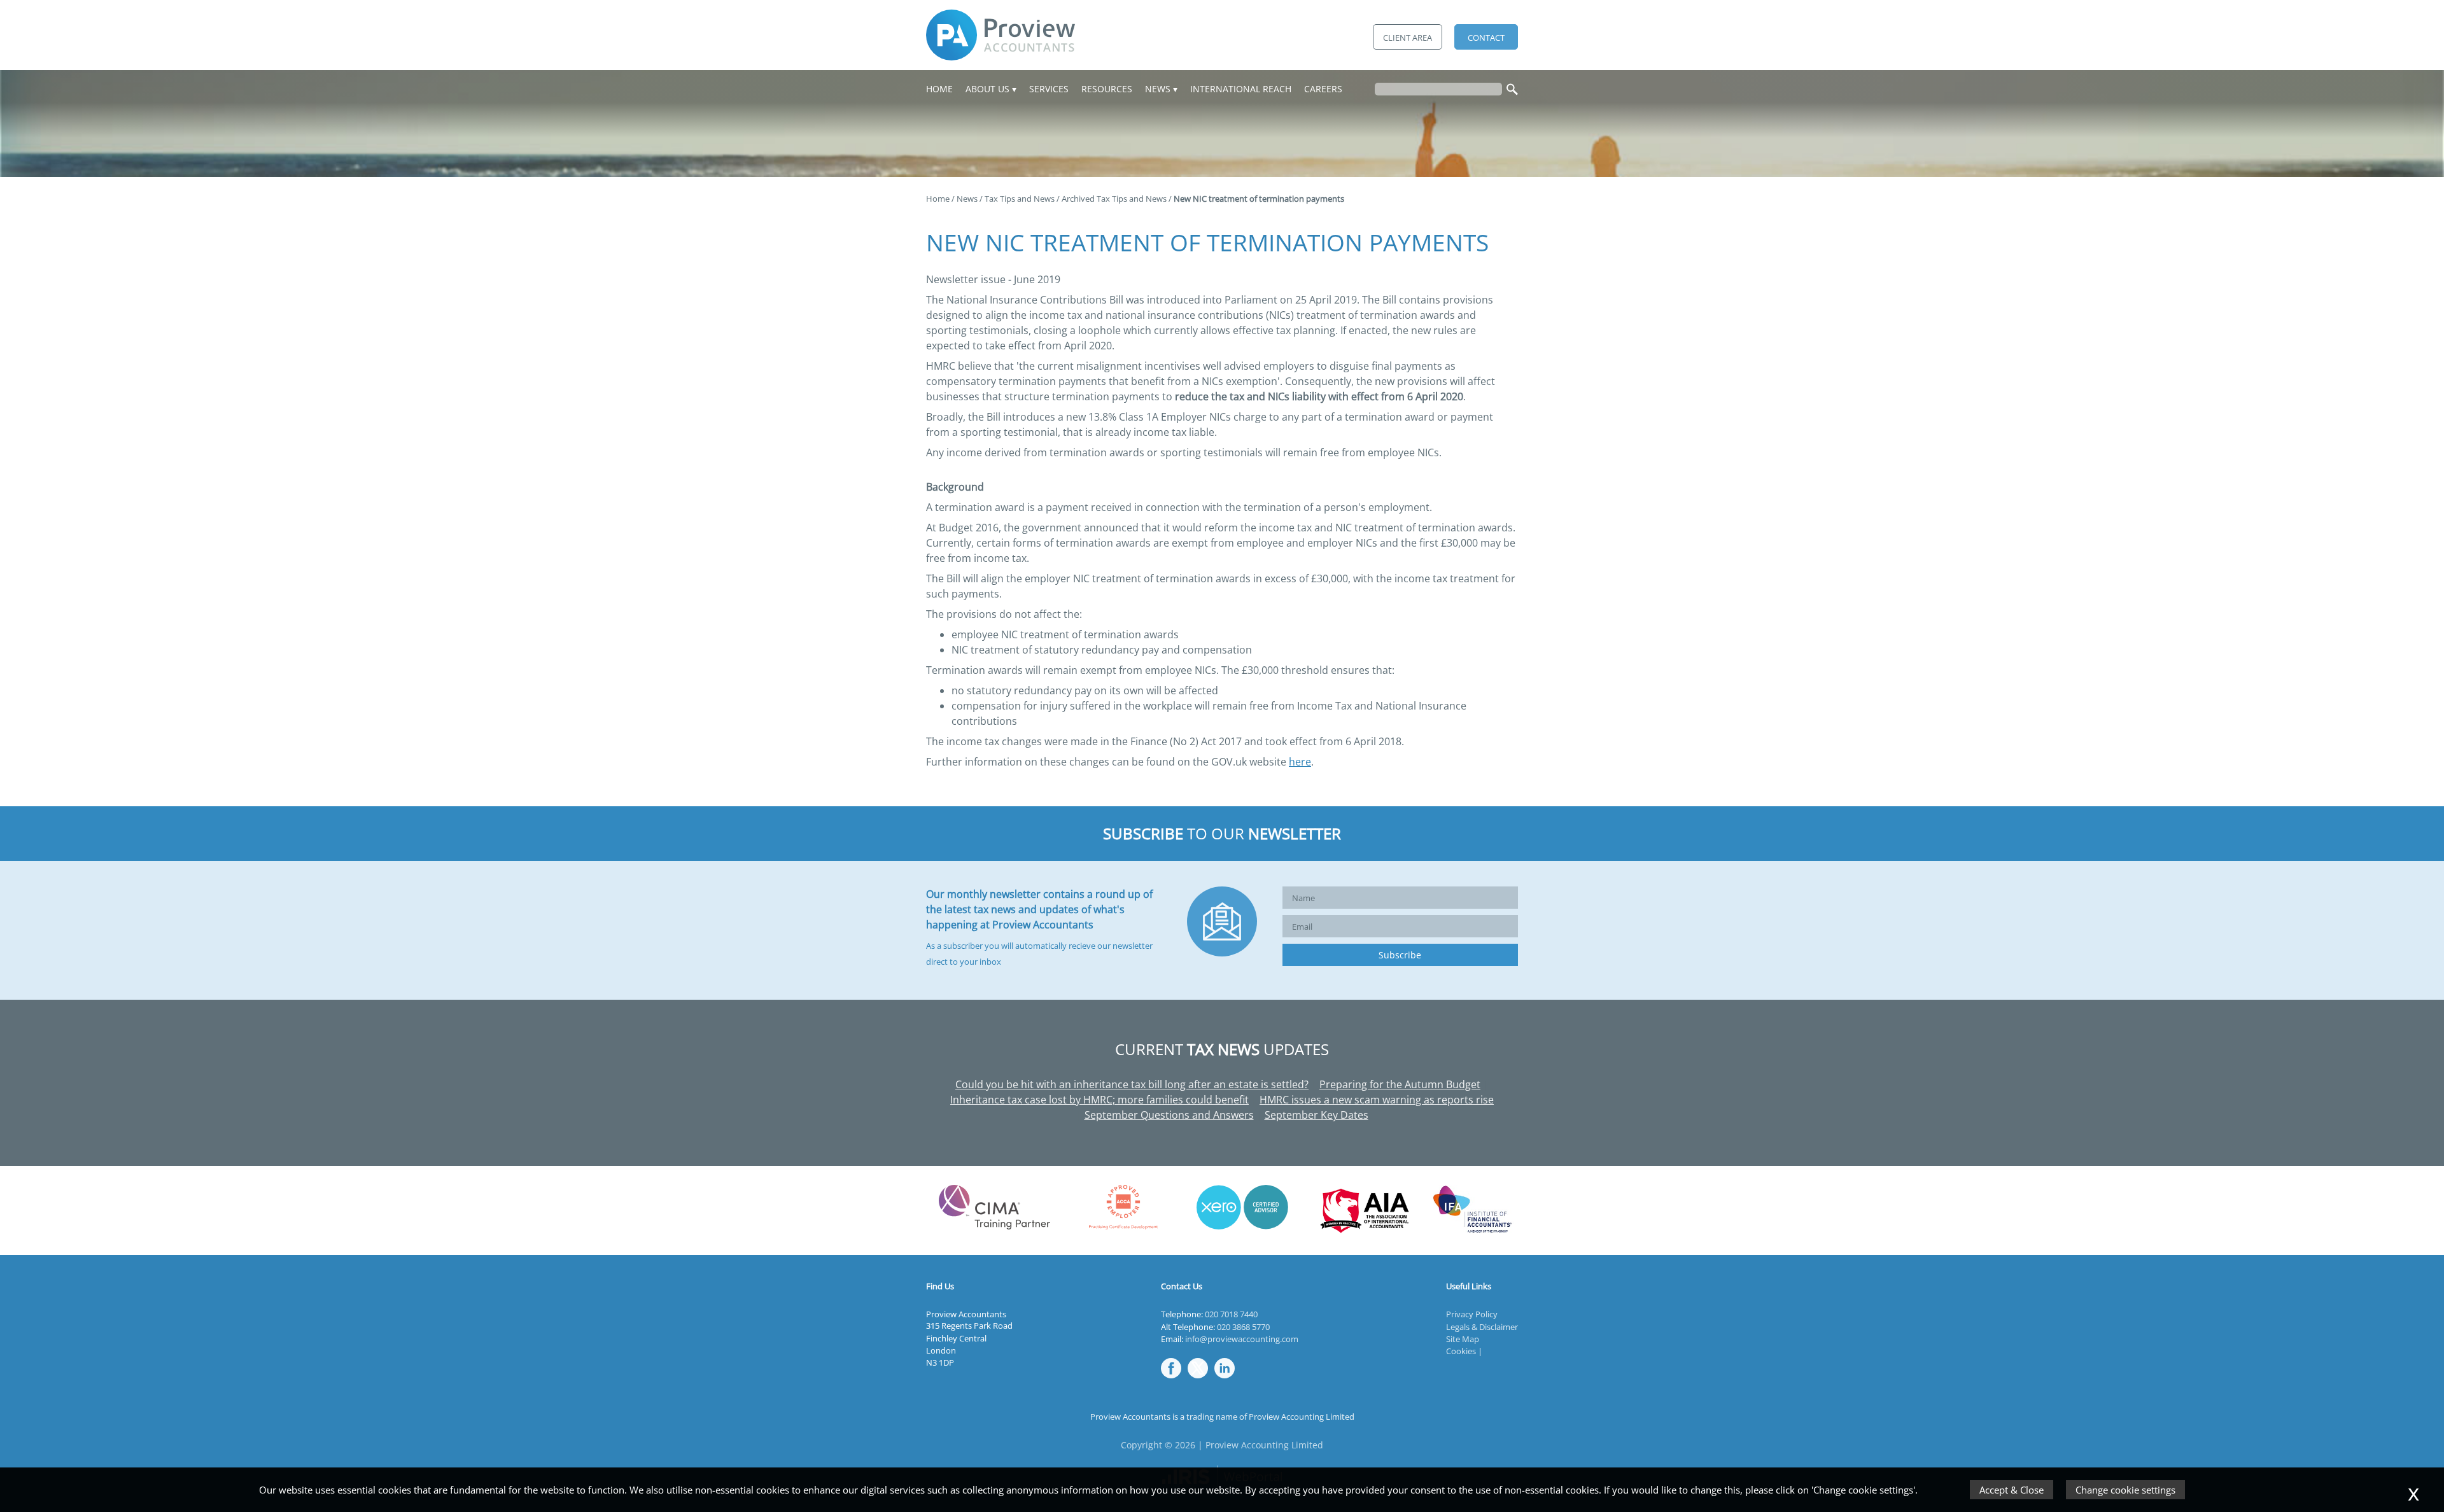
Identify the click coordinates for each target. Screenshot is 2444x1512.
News (1158, 89)
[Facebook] (1174, 1379)
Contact (1486, 38)
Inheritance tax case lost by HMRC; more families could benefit (1099, 1100)
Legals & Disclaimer (1482, 1327)
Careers (1323, 89)
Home (939, 89)
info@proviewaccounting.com (1242, 1339)
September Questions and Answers (1169, 1115)
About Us (987, 89)
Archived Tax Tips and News (1114, 199)
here (1300, 762)
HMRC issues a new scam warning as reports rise (1377, 1100)
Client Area (1408, 38)
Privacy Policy (1472, 1314)
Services (1049, 89)
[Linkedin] (1228, 1379)
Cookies (1461, 1351)
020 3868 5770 (1243, 1327)
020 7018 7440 (1231, 1314)
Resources (1107, 89)
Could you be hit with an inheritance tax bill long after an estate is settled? (1132, 1084)
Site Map (1463, 1339)
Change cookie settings (2125, 1490)
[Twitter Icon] (1201, 1379)
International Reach (1241, 89)
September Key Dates (1317, 1115)
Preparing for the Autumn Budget (1400, 1084)
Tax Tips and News (1020, 199)
